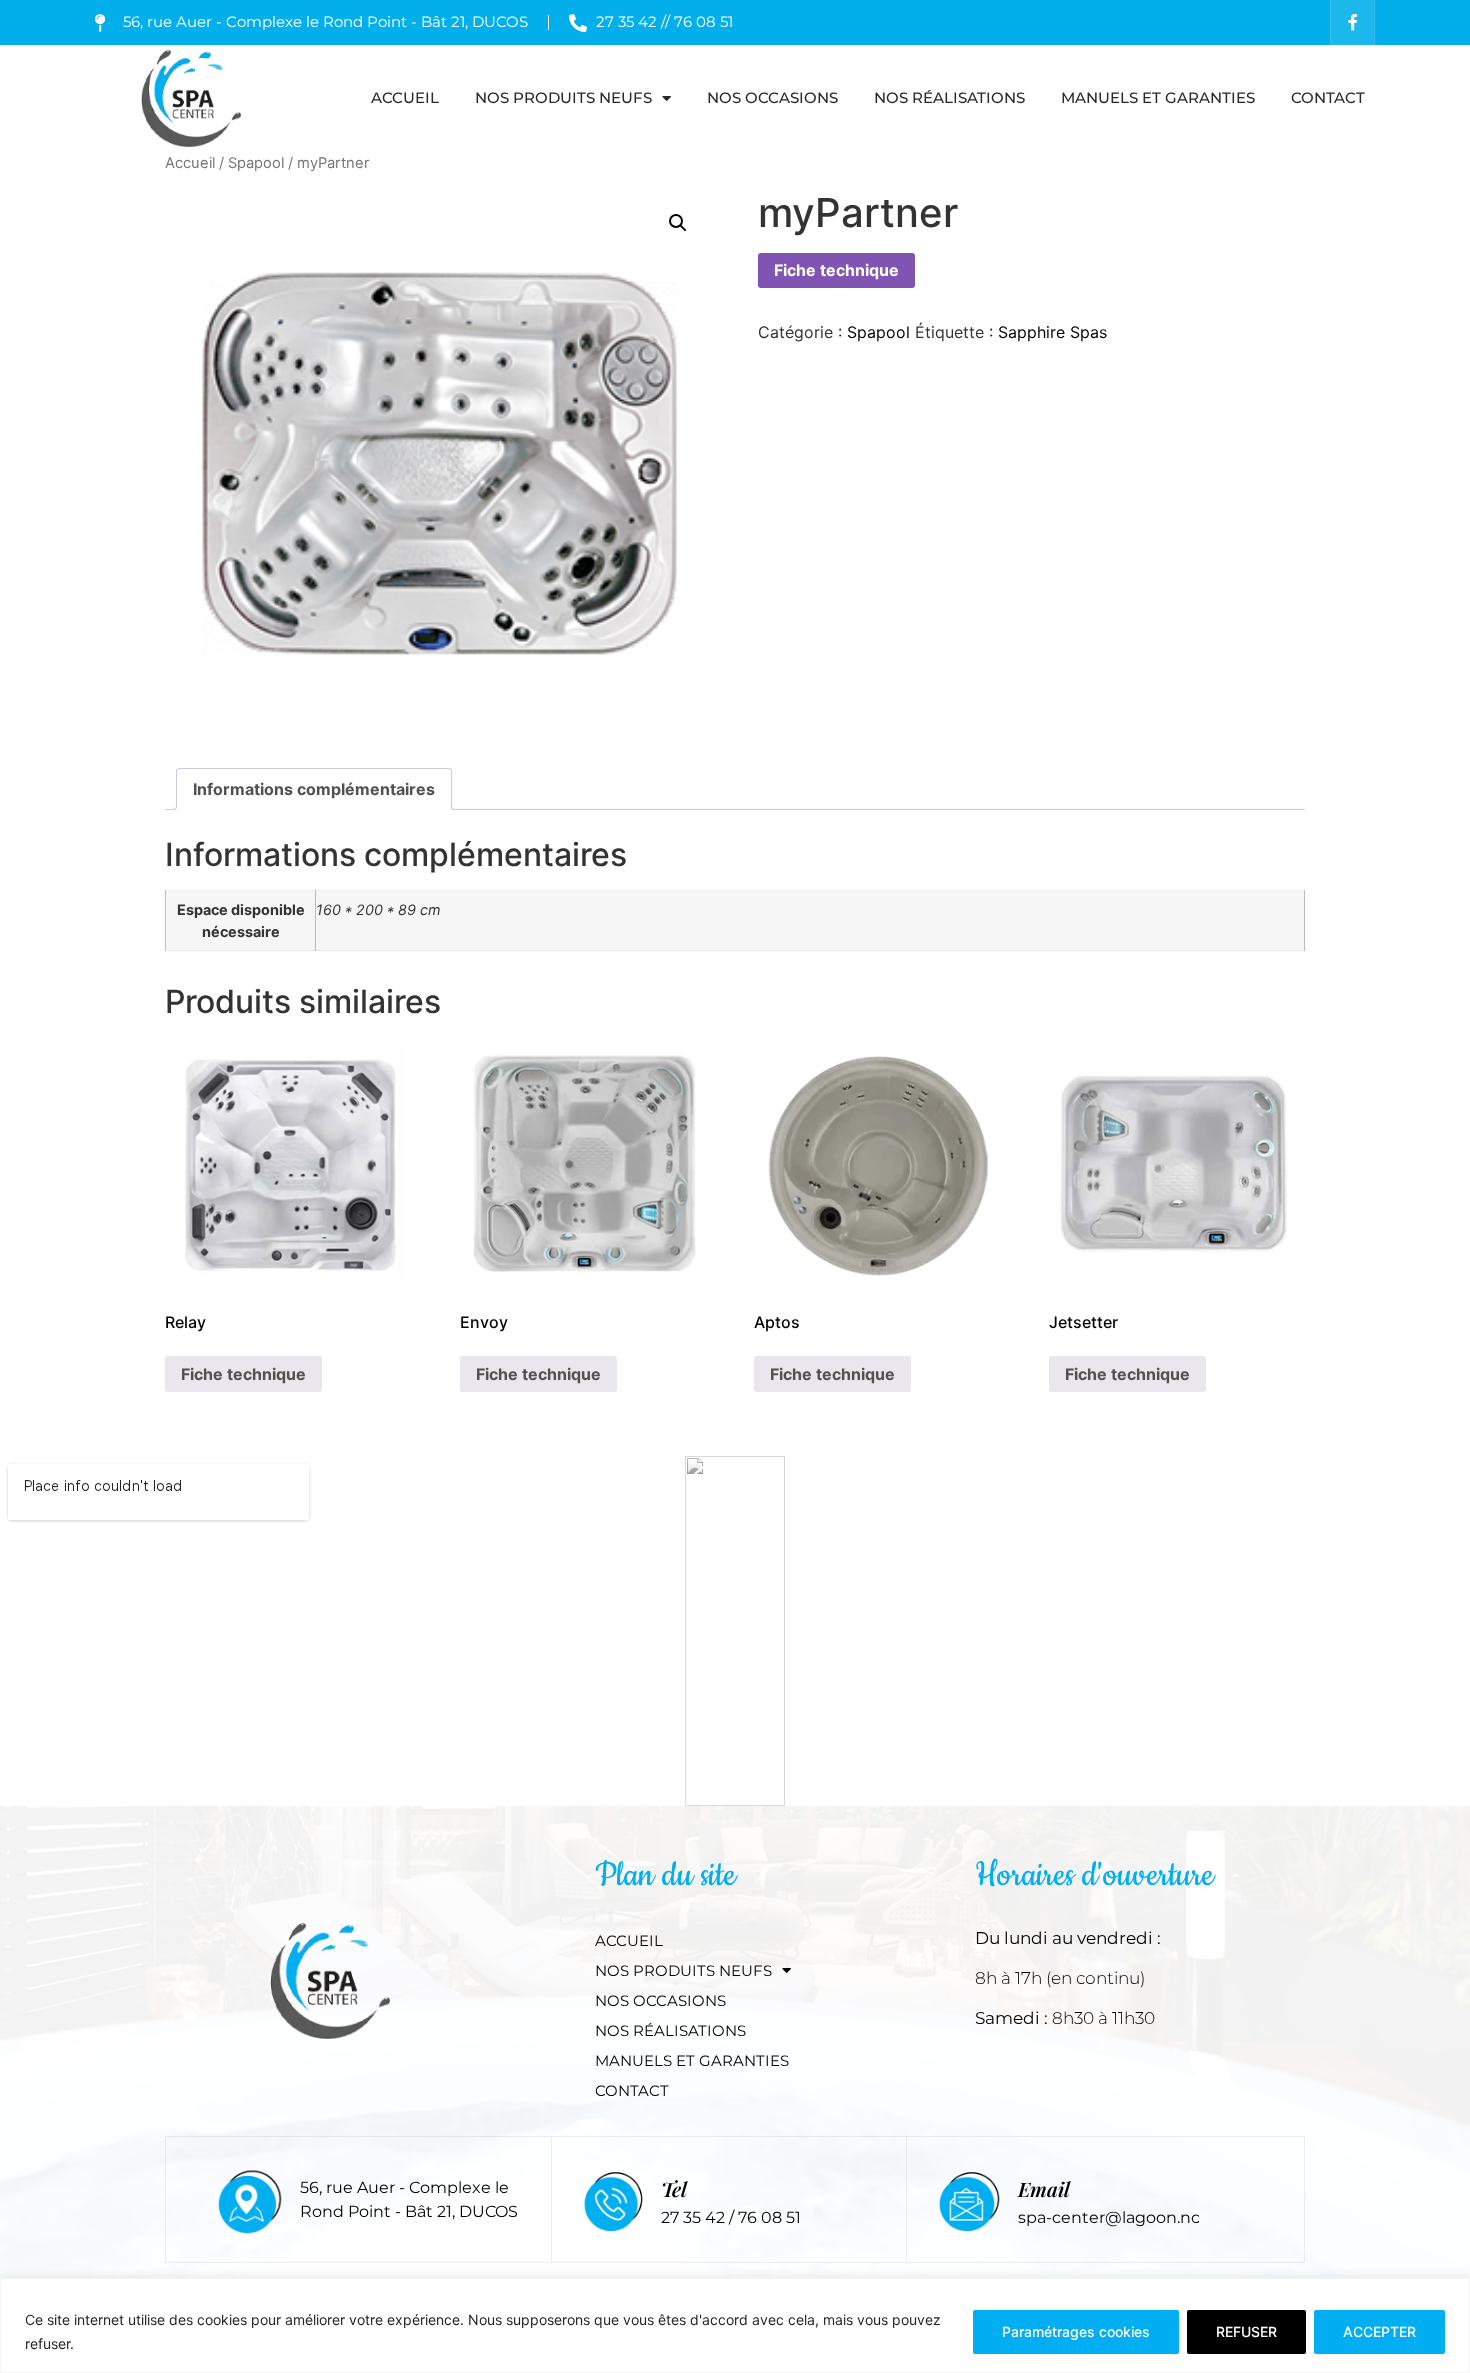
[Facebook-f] (1352, 22)
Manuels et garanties (1158, 97)
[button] (678, 223)
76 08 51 (769, 2217)
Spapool (256, 163)
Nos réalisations (949, 97)
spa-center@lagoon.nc (1109, 2217)
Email (1044, 2188)
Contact (1328, 97)
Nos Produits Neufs (563, 97)
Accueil (405, 97)
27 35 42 (695, 2217)
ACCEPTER (1379, 2331)
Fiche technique (836, 270)
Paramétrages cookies (1076, 2331)
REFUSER (1246, 2331)
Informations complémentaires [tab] (314, 789)
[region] (735, 2325)
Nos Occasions (772, 97)
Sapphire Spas (1052, 332)
